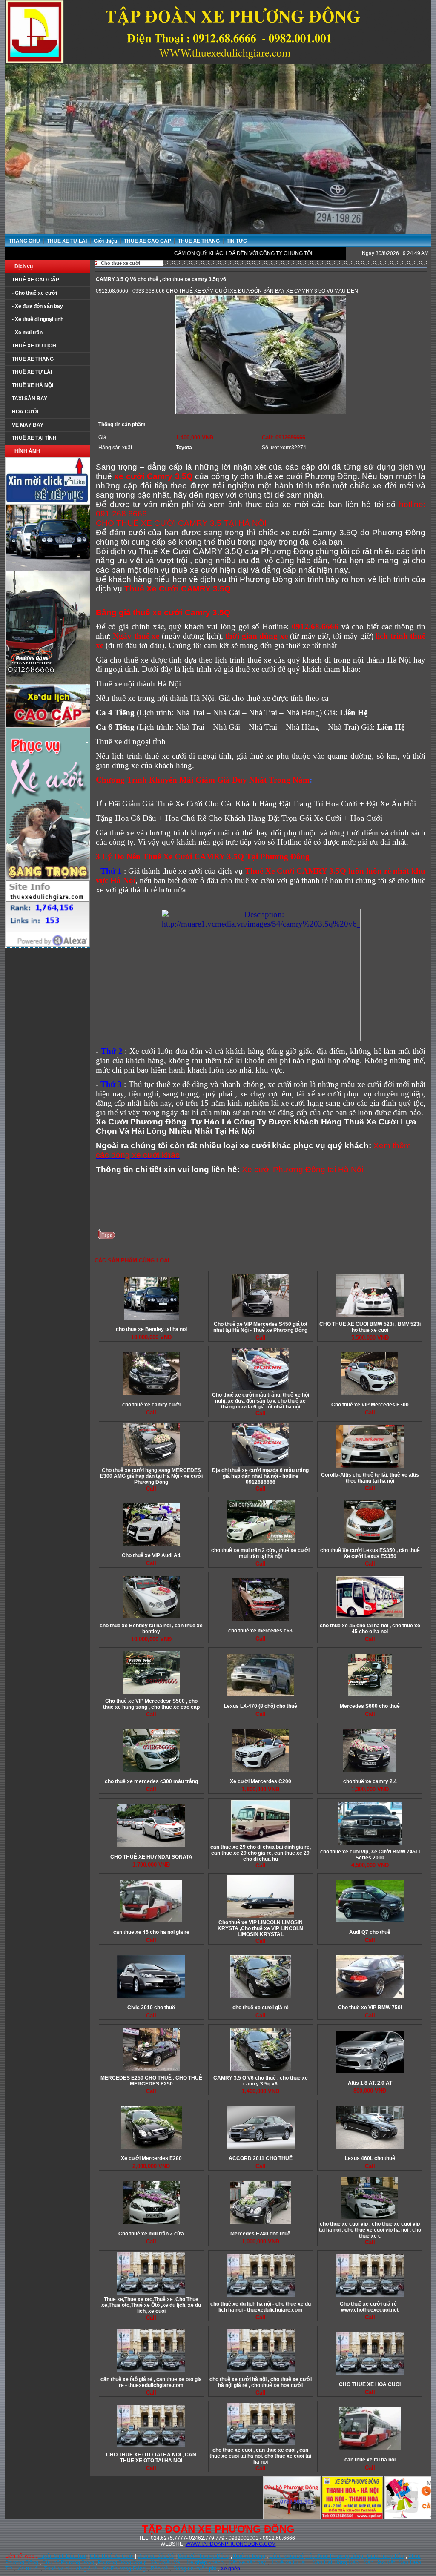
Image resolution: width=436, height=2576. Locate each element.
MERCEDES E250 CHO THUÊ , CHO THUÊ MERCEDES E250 (151, 2081)
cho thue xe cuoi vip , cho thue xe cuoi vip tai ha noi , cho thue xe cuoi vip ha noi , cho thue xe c (370, 2230)
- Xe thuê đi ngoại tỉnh (38, 319)
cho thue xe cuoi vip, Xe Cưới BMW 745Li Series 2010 (370, 1855)
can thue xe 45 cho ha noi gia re (151, 1932)
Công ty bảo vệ (287, 2556)
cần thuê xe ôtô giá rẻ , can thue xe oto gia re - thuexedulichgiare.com (151, 2382)
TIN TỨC (237, 241)
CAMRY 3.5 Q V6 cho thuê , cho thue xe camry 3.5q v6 (261, 2081)
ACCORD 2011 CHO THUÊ (261, 2158)
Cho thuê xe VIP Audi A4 (151, 1555)
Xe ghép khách (205, 2562)
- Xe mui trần (27, 333)
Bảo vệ (159, 2569)
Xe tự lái (28, 2569)
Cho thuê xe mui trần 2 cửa (151, 2234)
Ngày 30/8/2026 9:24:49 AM (395, 253)
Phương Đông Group (122, 2562)
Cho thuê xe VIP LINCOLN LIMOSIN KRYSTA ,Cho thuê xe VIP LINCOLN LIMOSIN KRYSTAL (260, 1928)
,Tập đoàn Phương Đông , (336, 2556)
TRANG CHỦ (24, 241)
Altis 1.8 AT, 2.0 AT (370, 2083)
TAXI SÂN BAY (30, 399)
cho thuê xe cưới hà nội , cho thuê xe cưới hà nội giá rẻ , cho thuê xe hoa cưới (261, 2382)
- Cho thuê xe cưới (34, 293)
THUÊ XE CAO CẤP (148, 241)
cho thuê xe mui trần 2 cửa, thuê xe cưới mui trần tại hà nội (260, 1553)
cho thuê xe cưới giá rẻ (261, 2008)
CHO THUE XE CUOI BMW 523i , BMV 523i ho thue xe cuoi (370, 1327)
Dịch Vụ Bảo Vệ (156, 2556)
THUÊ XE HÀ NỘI (33, 385)
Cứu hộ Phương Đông (68, 2562)
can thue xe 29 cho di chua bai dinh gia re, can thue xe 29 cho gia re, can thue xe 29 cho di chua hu (261, 1853)
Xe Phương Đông (124, 2569)
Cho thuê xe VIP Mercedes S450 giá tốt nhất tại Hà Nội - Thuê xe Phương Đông (260, 1327)
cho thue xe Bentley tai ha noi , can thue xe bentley (151, 1629)
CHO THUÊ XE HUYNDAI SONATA (151, 1857)
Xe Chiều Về (165, 2562)
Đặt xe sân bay (247, 2562)
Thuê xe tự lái (289, 2562)
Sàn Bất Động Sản (336, 2562)
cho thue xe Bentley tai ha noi (151, 1329)
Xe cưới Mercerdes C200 (261, 1781)
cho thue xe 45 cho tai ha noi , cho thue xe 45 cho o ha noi (370, 1629)
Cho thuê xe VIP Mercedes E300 (370, 1405)
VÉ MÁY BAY (28, 425)
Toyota (184, 448)
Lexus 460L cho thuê (370, 2158)
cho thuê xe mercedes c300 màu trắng (151, 1781)
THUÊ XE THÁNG (199, 241)
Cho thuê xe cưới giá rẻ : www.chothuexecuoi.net (370, 2307)
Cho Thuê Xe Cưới (112, 2556)
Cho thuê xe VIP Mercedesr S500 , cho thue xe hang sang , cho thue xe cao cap (151, 1704)
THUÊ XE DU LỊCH (34, 346)
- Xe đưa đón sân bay (37, 306)
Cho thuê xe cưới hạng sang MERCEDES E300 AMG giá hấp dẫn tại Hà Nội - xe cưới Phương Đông (151, 1476)
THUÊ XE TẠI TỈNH (34, 438)
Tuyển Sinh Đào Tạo (62, 2556)
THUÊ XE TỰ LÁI (67, 241)
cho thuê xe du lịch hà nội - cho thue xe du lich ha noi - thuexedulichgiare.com (261, 2307)
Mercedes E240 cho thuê (260, 2234)
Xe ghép (231, 2569)
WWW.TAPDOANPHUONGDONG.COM (231, 2544)
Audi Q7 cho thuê (370, 1932)
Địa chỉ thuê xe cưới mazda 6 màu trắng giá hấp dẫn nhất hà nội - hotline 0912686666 (260, 1476)
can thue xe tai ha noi (370, 2460)
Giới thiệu (106, 241)
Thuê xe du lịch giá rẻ (70, 2569)
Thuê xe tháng (249, 2556)
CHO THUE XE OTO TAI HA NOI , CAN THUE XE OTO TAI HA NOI (151, 2458)
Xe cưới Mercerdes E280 (151, 2158)
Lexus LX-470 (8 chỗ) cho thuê (261, 1706)
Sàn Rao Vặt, (380, 2562)
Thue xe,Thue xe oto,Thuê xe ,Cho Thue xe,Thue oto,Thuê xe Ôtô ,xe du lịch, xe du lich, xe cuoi (151, 2305)
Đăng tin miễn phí (195, 2569)
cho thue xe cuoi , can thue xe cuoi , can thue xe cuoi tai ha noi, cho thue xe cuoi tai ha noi (260, 2456)
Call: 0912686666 (284, 437)
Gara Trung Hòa (386, 2556)
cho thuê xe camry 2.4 (370, 1781)
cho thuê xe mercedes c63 (260, 1631)
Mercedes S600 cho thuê (370, 1706)
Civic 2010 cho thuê (151, 2008)
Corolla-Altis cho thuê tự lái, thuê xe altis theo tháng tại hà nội (370, 1478)
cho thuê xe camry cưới (151, 1405)
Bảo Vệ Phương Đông (204, 2556)
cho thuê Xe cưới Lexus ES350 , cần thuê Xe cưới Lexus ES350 (370, 1553)
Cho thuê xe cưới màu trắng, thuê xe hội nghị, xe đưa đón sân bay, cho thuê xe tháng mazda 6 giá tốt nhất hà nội (261, 1401)
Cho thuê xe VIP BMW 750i (370, 2008)
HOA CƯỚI (25, 412)
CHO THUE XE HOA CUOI (370, 2384)
